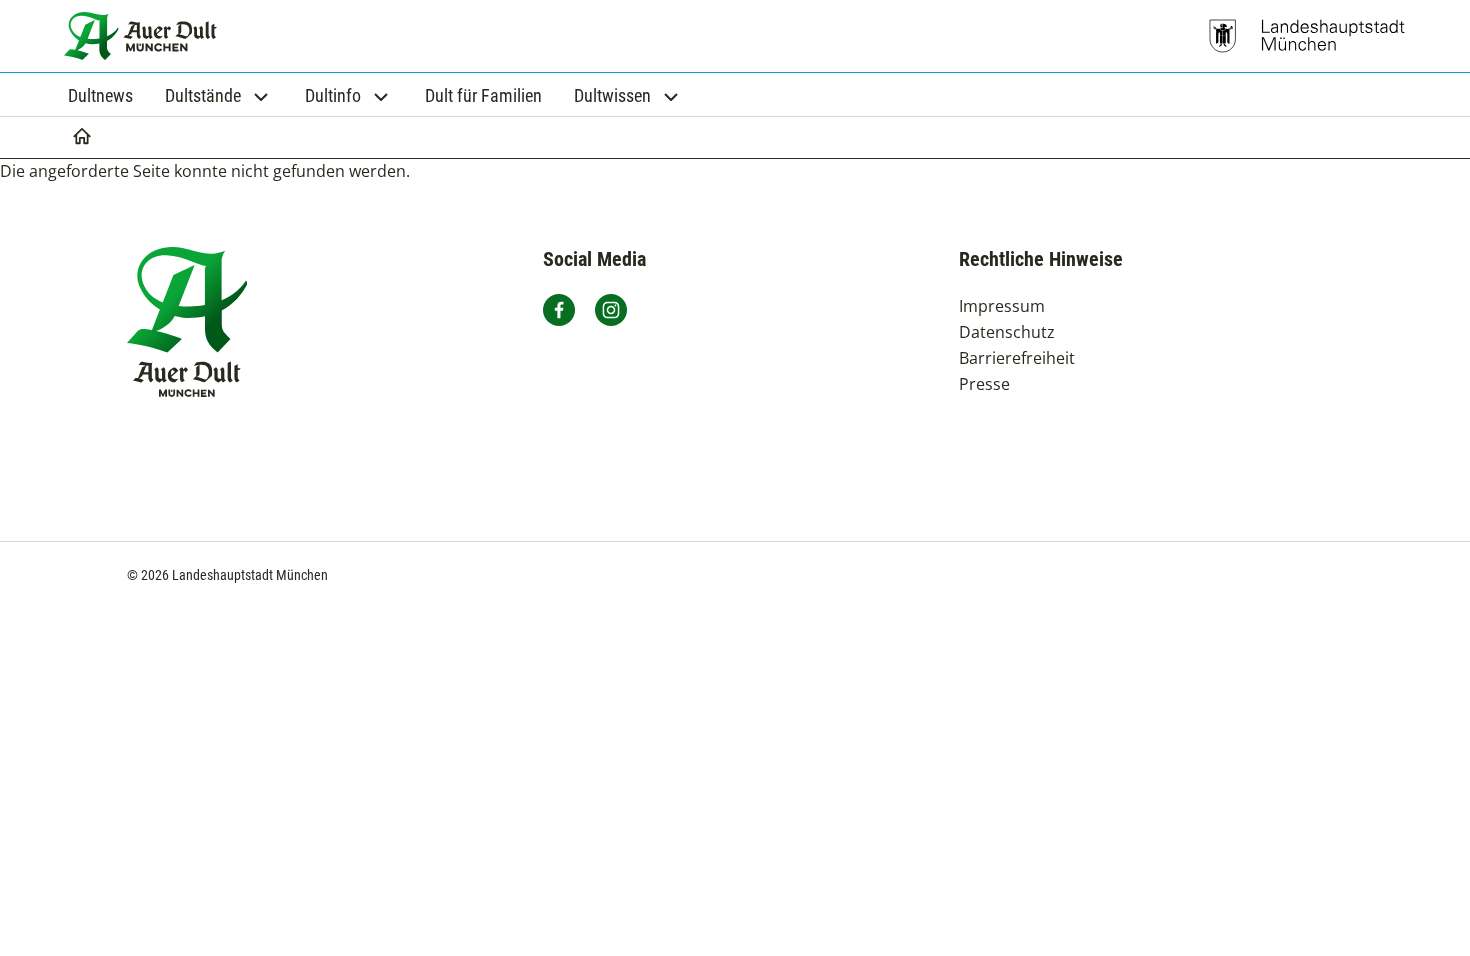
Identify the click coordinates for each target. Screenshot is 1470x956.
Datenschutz (1007, 332)
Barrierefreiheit (1017, 358)
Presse (984, 384)
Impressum (1002, 306)
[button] (219, 95)
